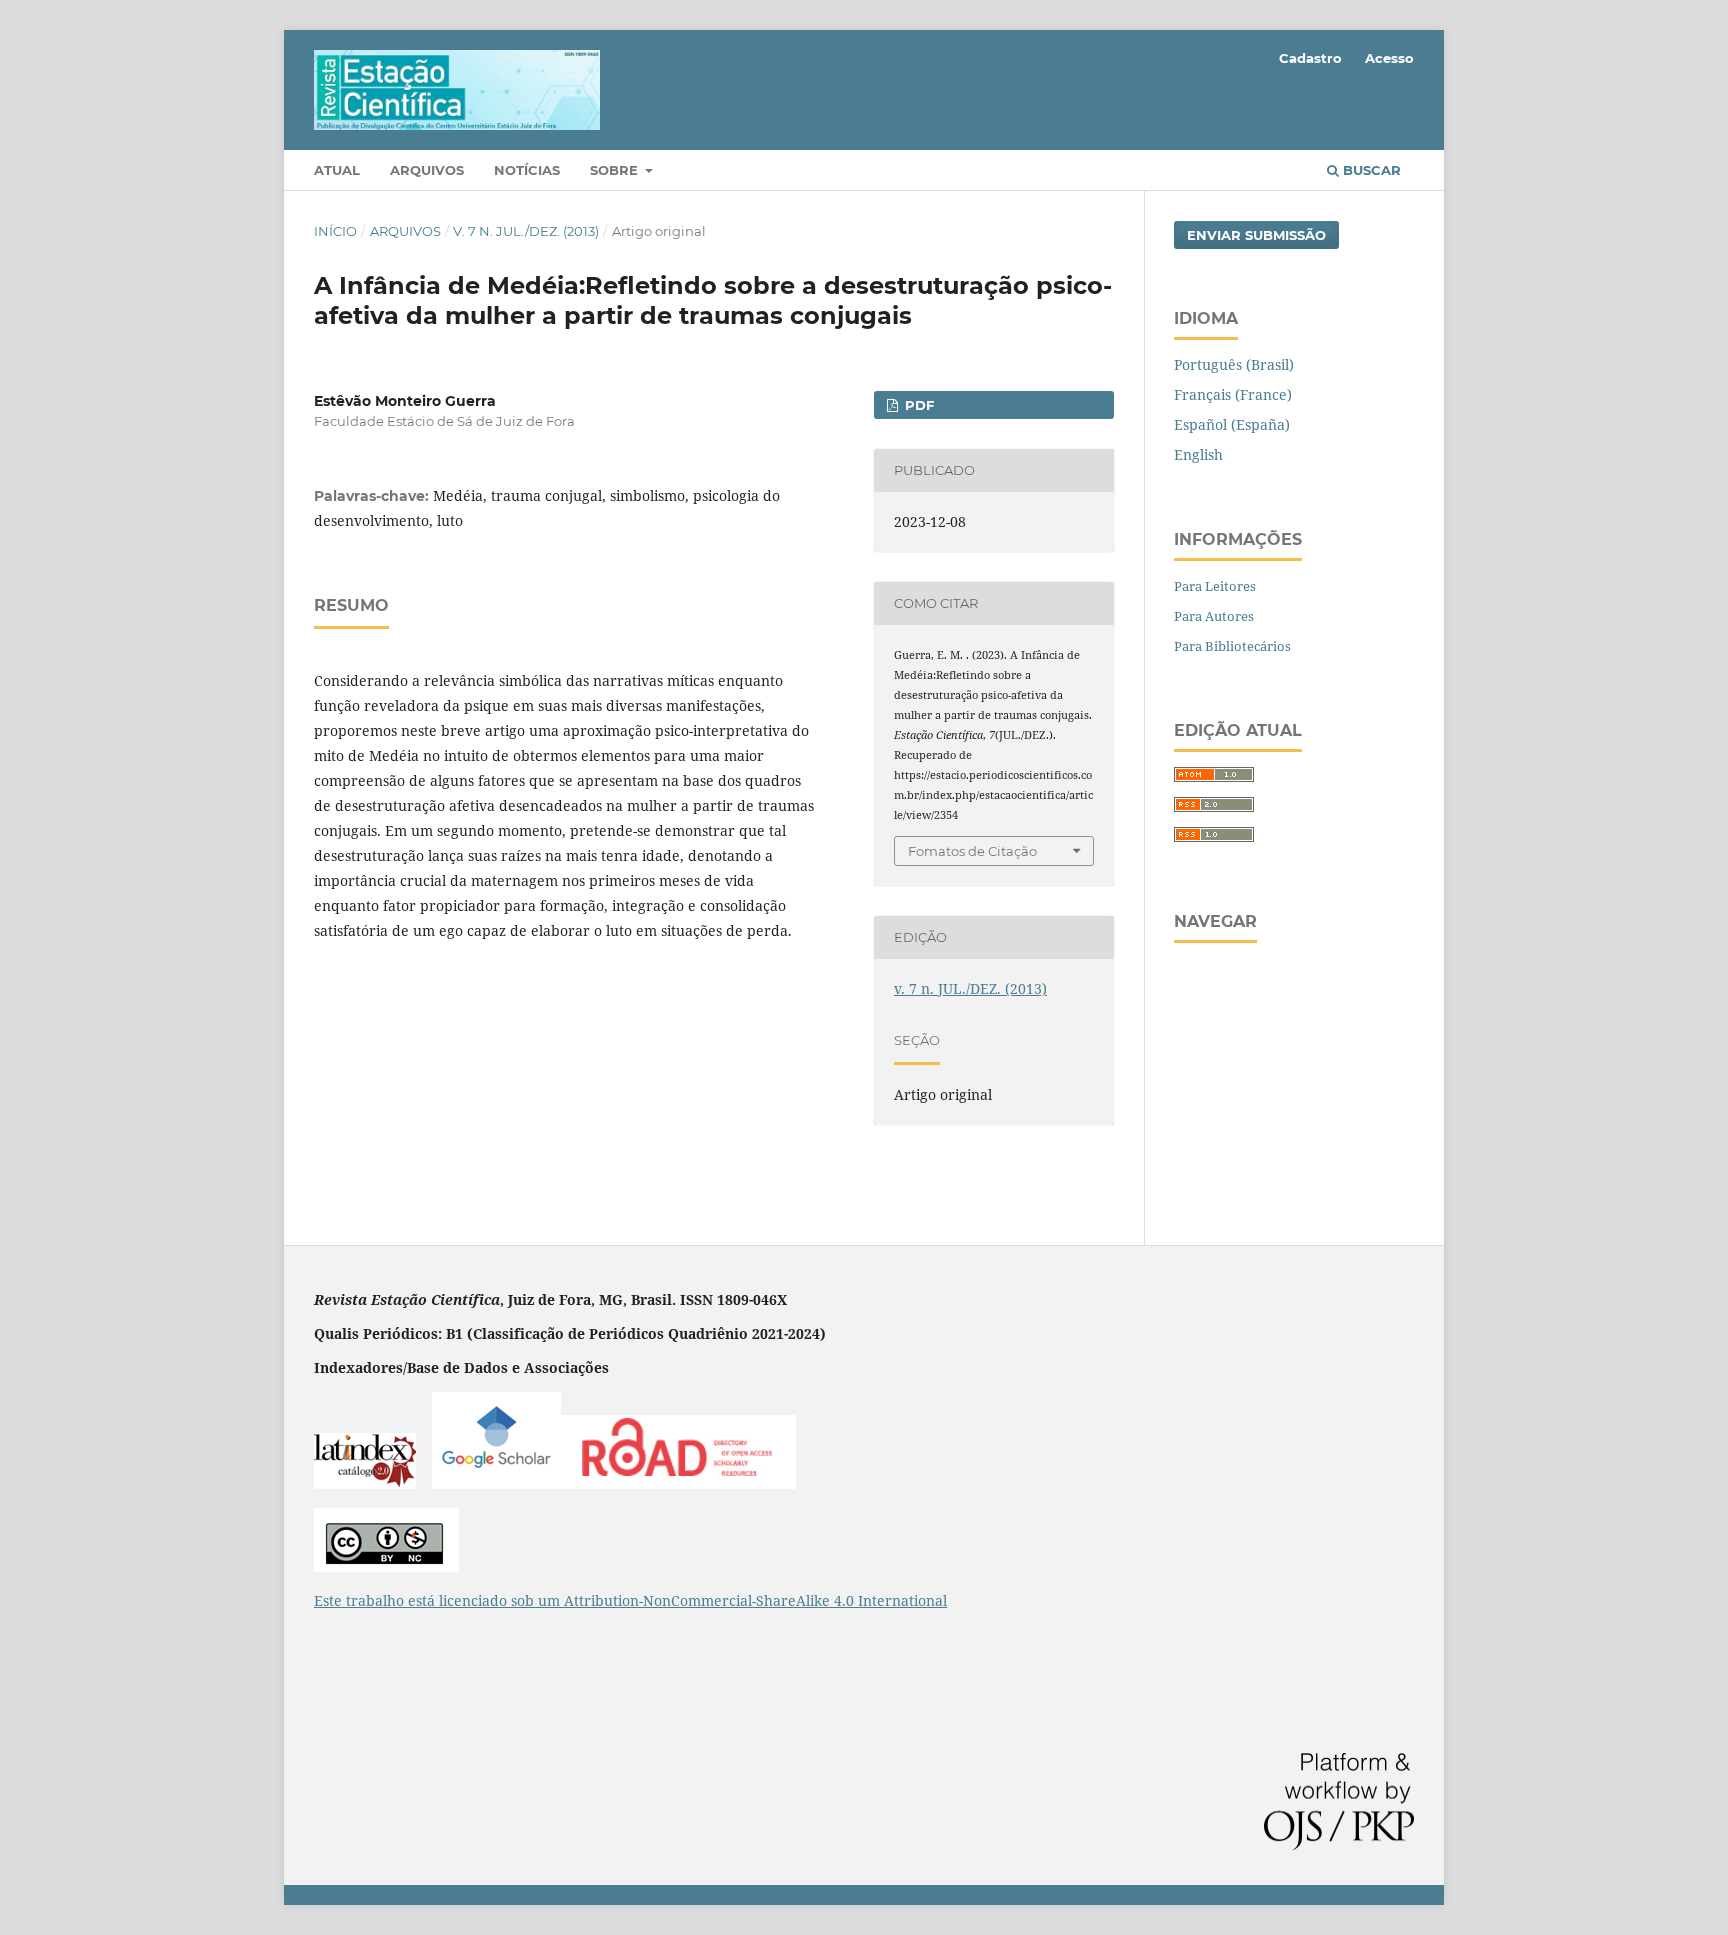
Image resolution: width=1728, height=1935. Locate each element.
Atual (337, 170)
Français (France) (1233, 394)
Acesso (1389, 58)
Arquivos (427, 170)
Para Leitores (1215, 586)
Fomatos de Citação (972, 851)
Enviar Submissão (1256, 235)
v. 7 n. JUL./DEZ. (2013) (526, 231)
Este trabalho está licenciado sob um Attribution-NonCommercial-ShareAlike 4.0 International (630, 1600)
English (1198, 454)
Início (335, 231)
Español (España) (1232, 424)
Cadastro (1310, 58)
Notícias (527, 170)
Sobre (616, 170)
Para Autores (1214, 616)
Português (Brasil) (1234, 364)
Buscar (1370, 170)
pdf (917, 405)
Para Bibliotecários (1232, 646)
